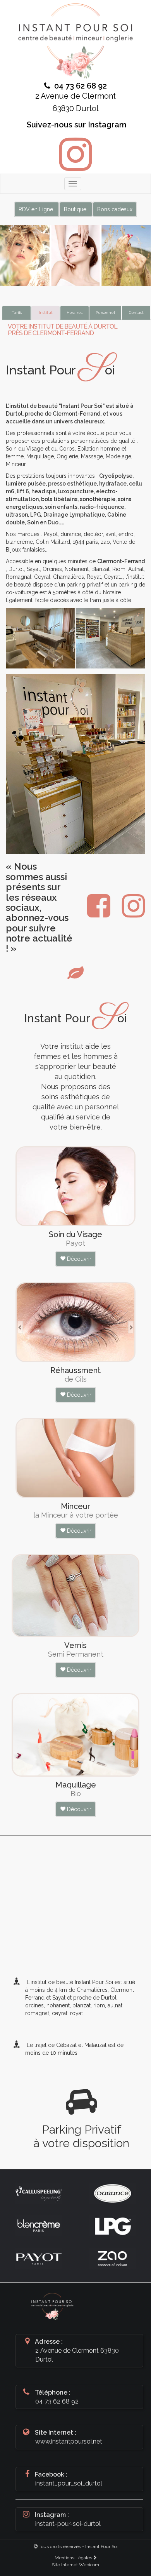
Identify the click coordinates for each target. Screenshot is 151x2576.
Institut (46, 312)
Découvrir (78, 1259)
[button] (21, 1325)
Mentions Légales (74, 2558)
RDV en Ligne (37, 209)
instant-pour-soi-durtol (68, 2524)
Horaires (75, 312)
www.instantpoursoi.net (69, 2441)
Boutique (76, 209)
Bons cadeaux (115, 209)
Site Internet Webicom (75, 2565)
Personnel (105, 312)
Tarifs (17, 312)
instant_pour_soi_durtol (69, 2483)
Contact (136, 312)
